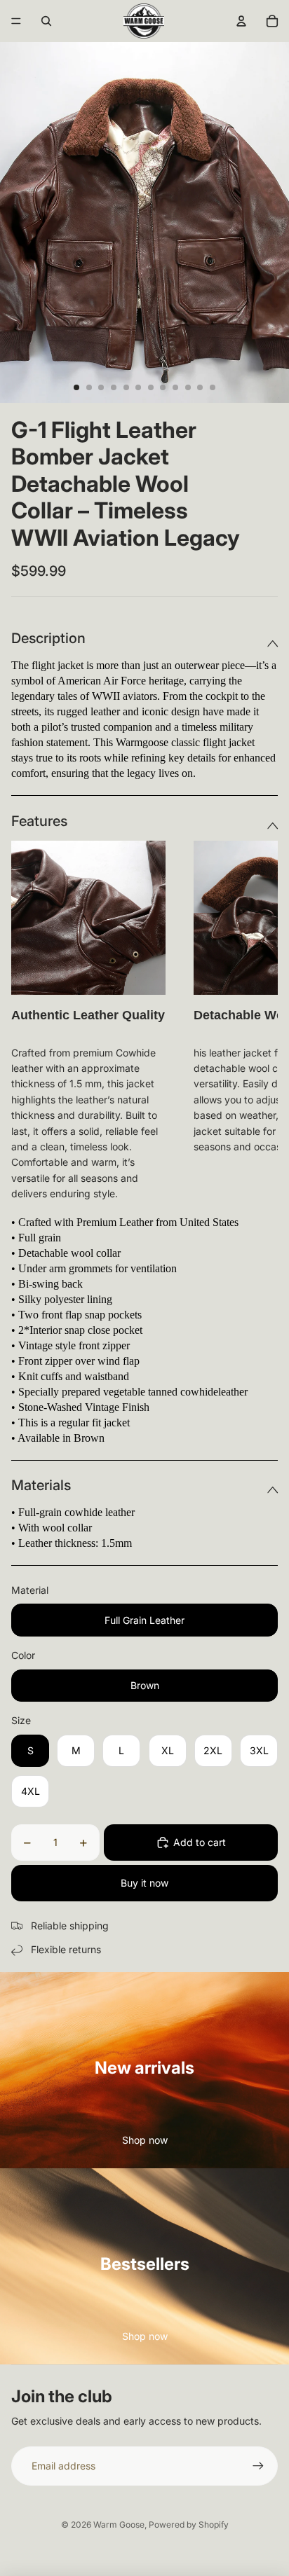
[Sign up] (258, 2466)
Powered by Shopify (189, 2525)
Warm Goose (119, 2525)
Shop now (145, 2140)
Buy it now (144, 1883)
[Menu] (16, 21)
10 (188, 387)
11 (200, 387)
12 (213, 387)
